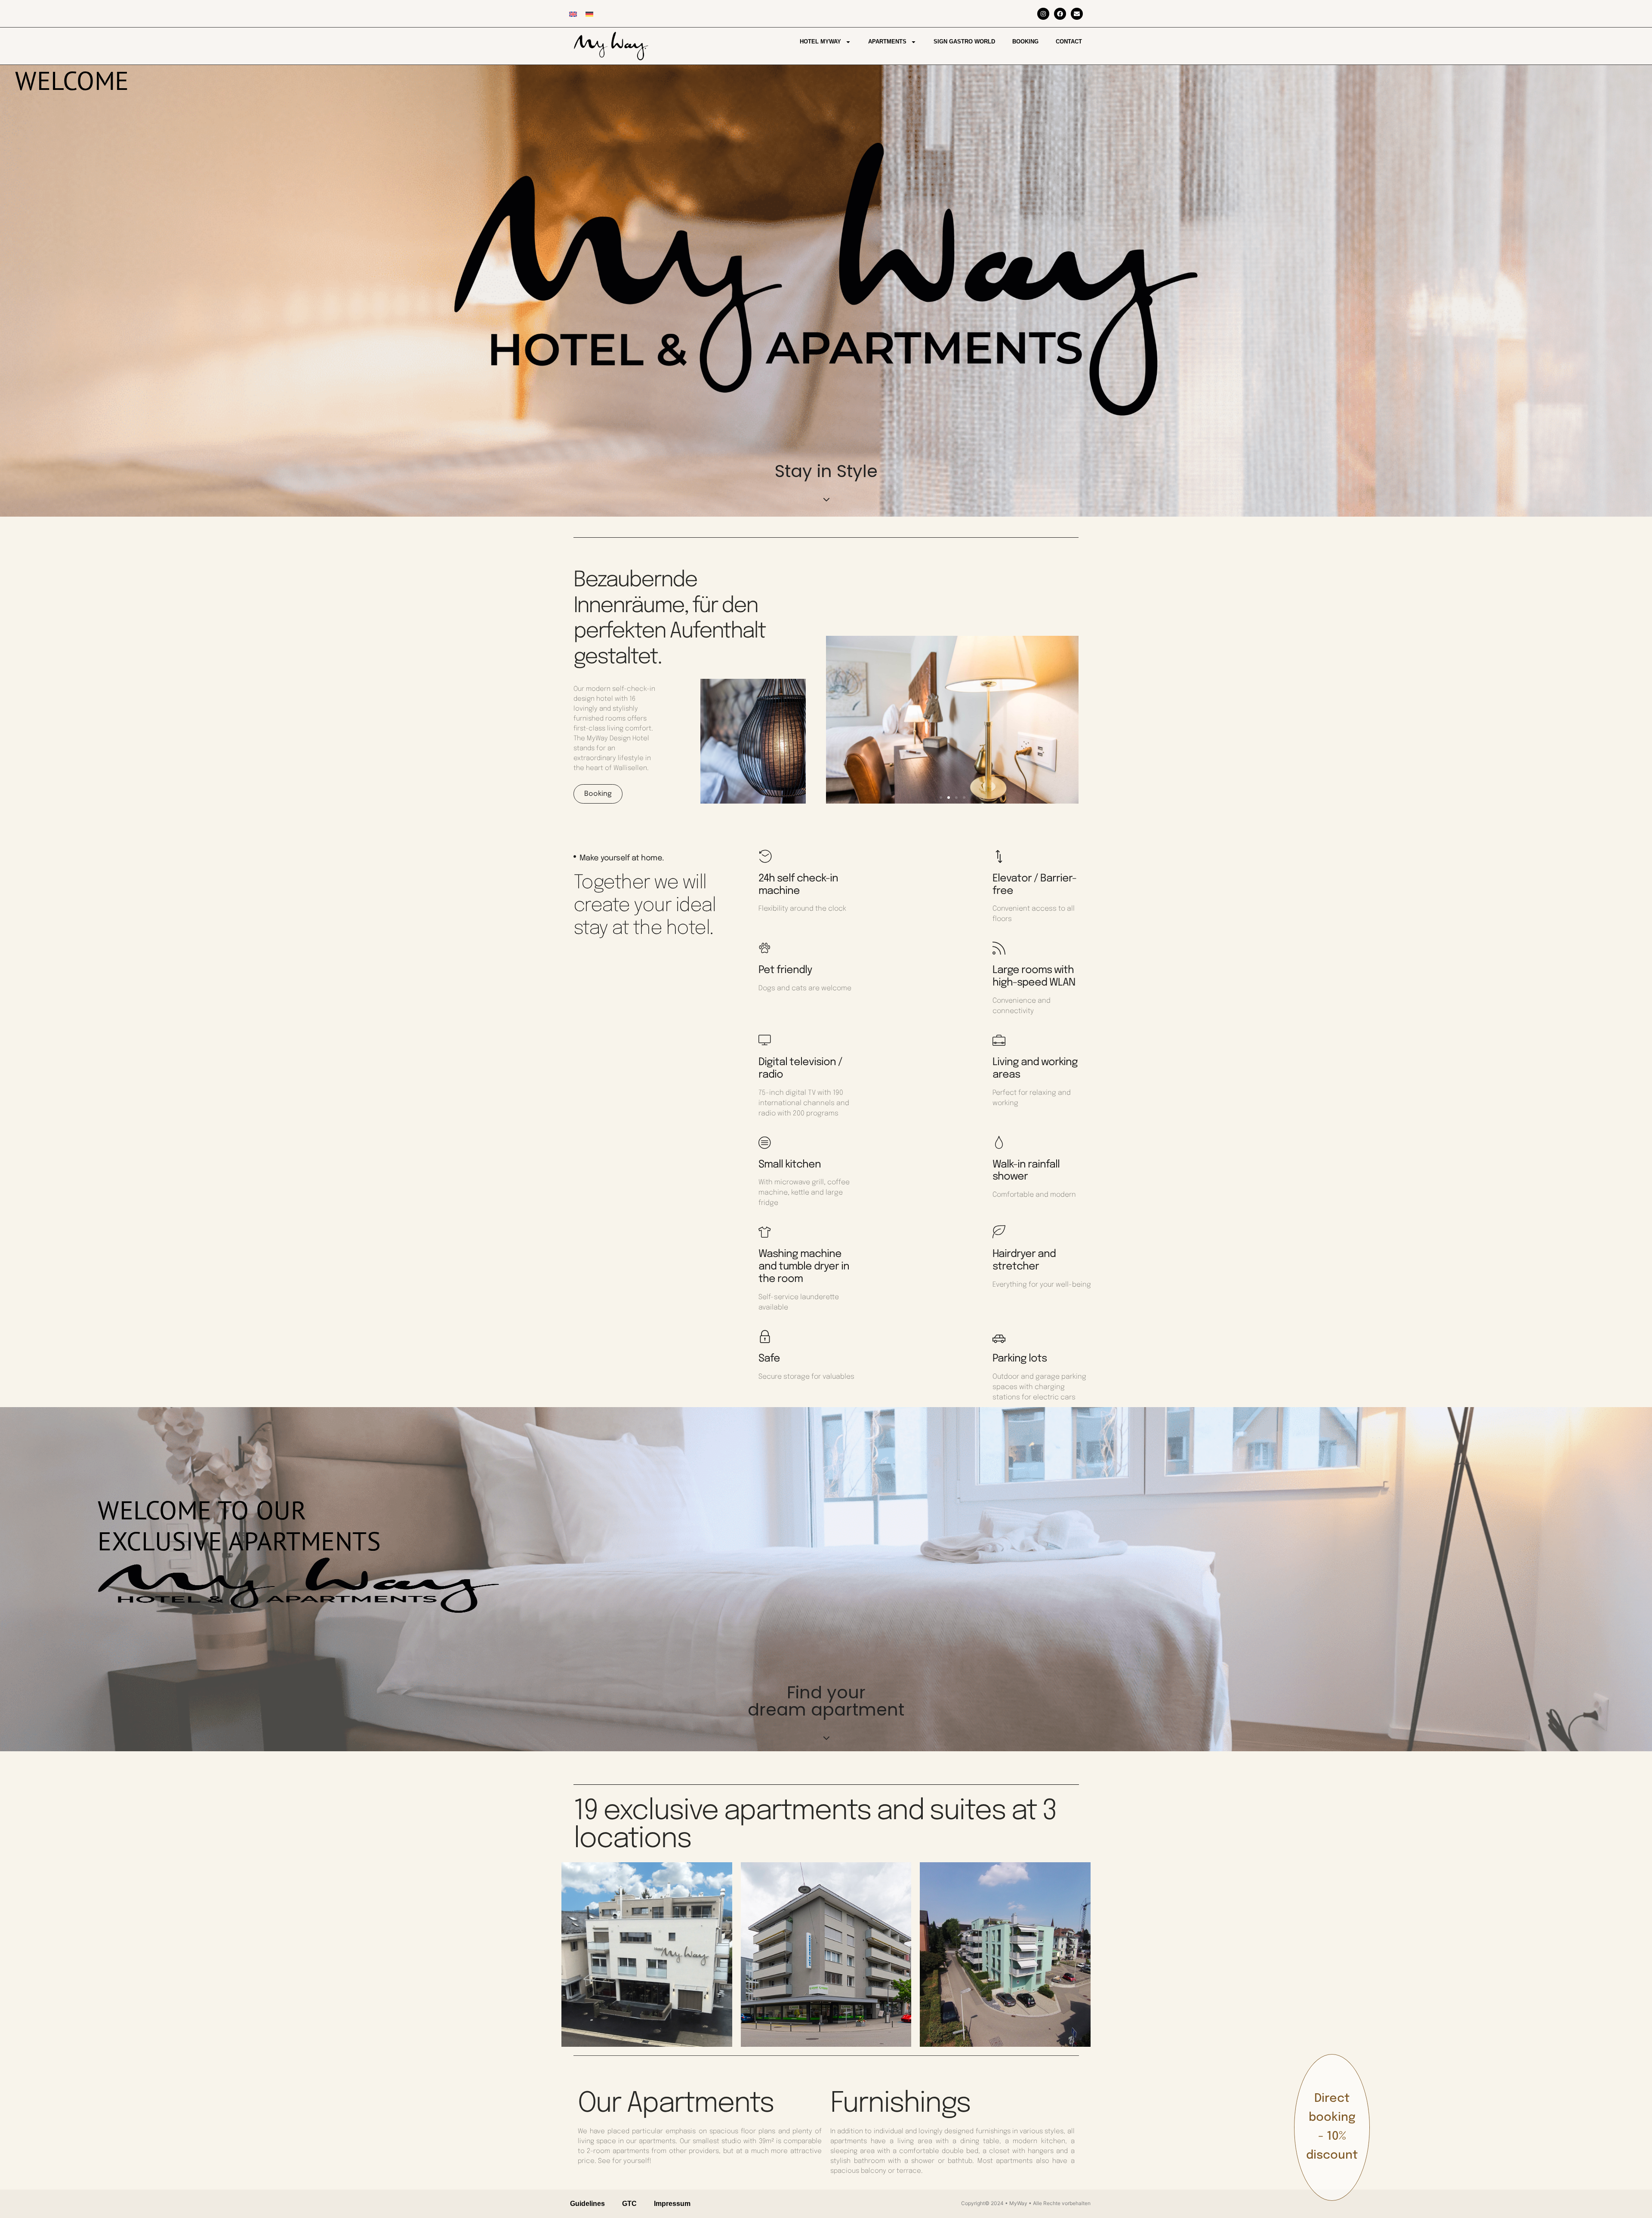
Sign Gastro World (964, 42)
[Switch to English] (573, 14)
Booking (1025, 42)
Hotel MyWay (820, 42)
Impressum (672, 2204)
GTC (629, 2204)
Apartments (887, 42)
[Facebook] (1060, 14)
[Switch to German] (589, 14)
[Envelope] (1077, 14)
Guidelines (587, 2204)
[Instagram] (1043, 14)
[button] (941, 798)
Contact (1069, 42)
